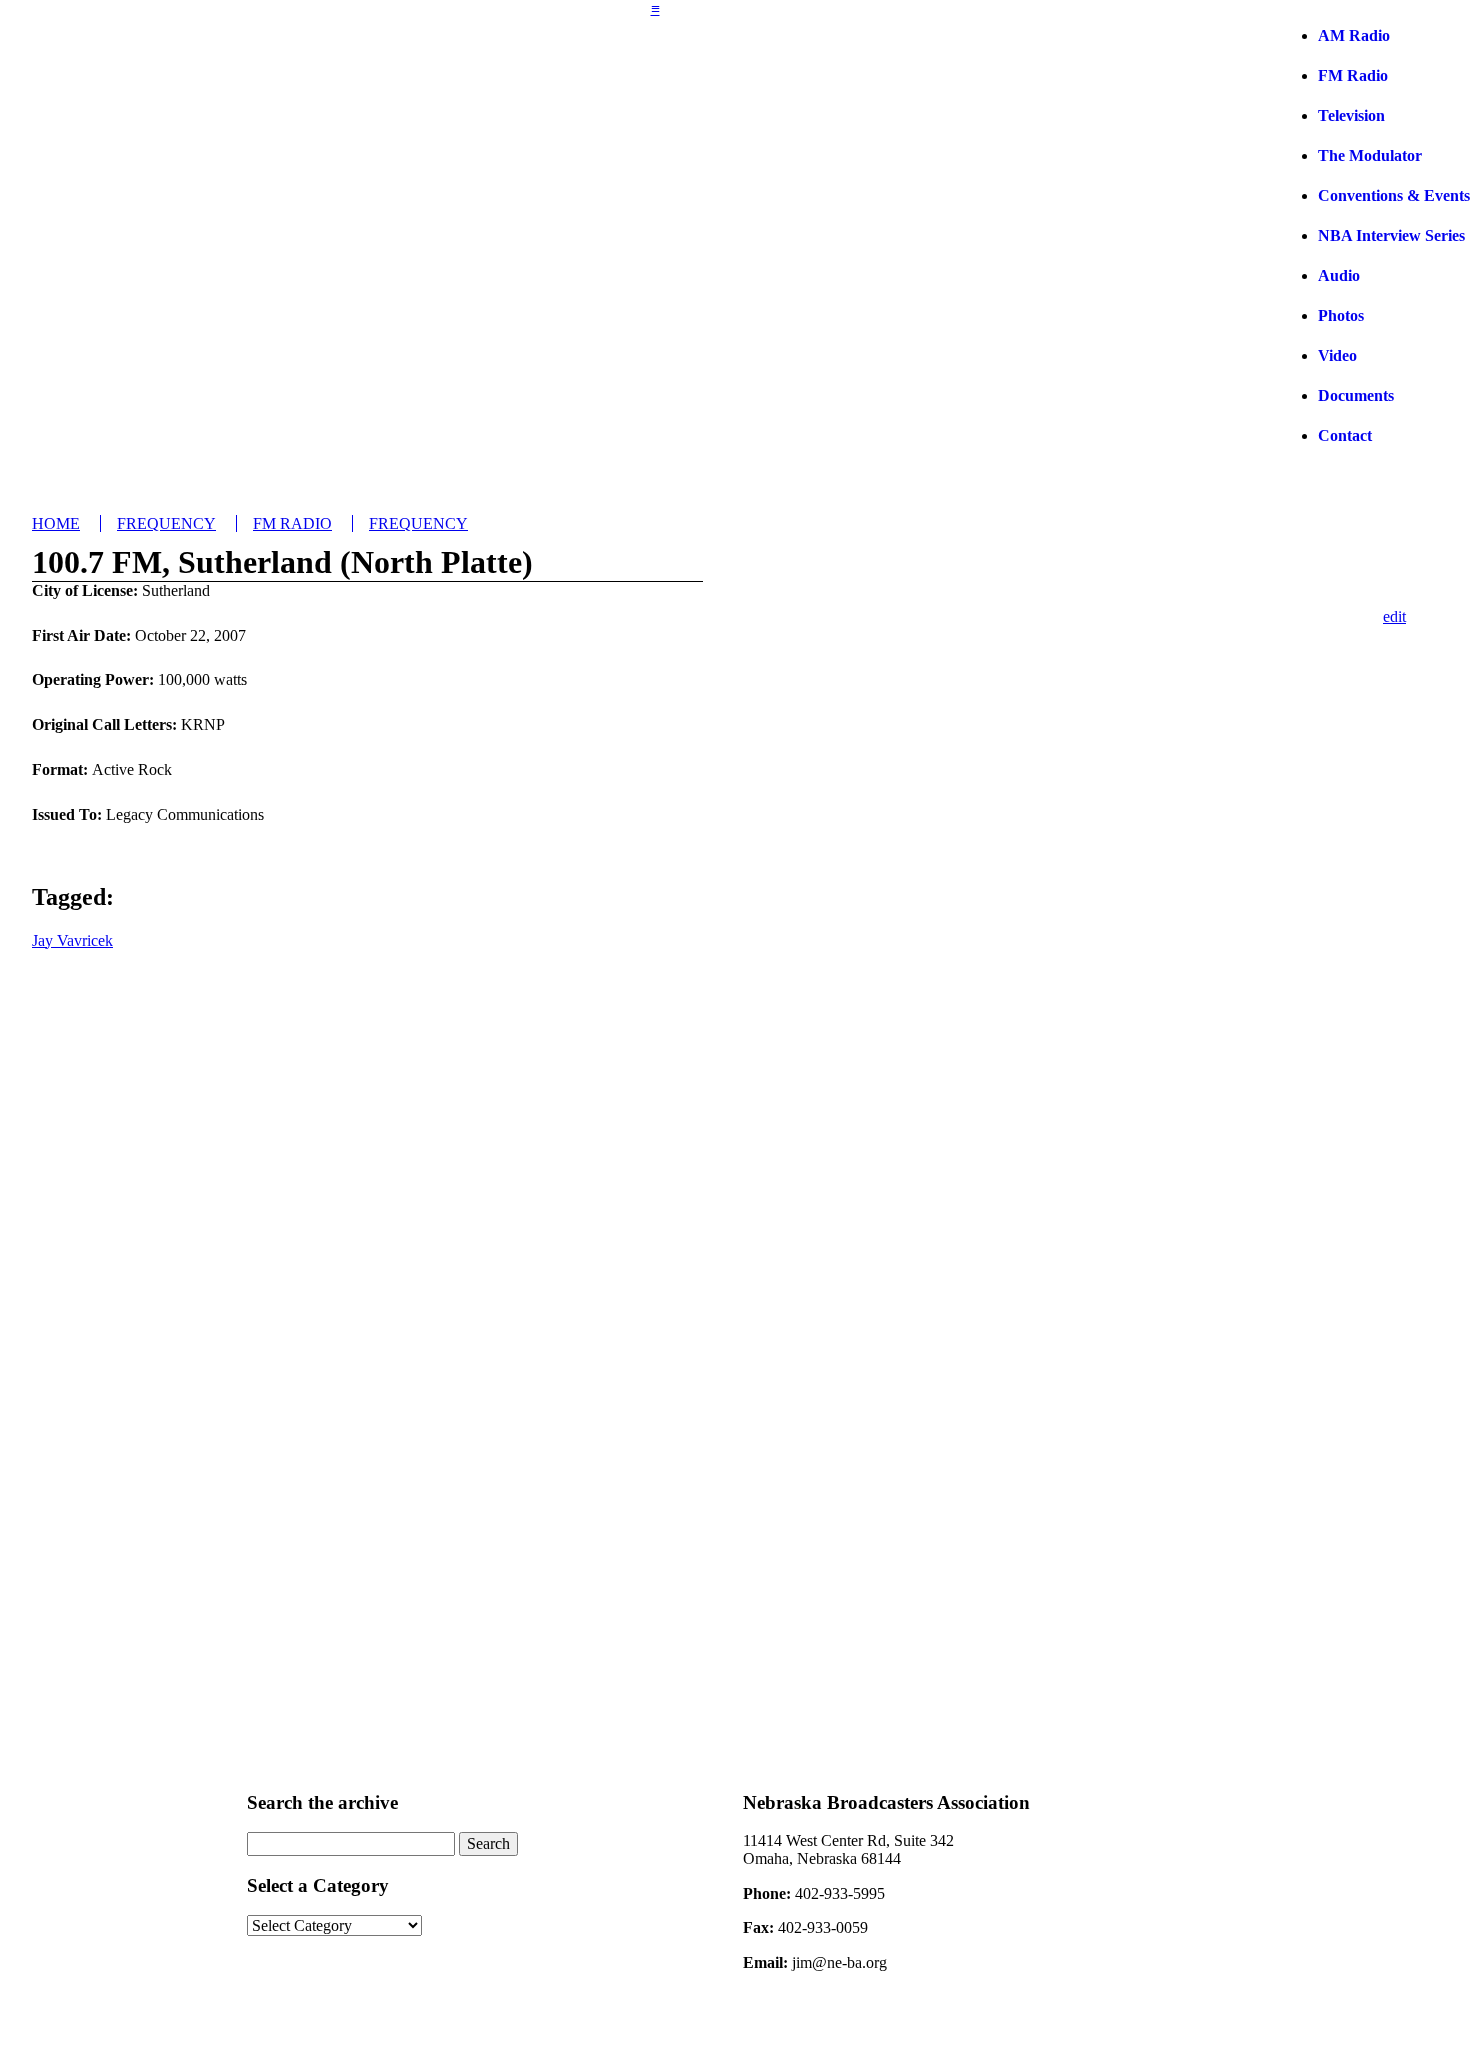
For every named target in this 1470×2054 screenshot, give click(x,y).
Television (1351, 115)
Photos (1341, 315)
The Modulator (1370, 155)
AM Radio (1354, 35)
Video (1337, 355)
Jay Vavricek (72, 940)
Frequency (166, 523)
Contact (1345, 435)
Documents (1356, 395)
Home (56, 523)
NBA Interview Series (1391, 235)
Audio (1339, 275)
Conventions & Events (1394, 195)
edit (1394, 616)
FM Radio (1353, 75)
